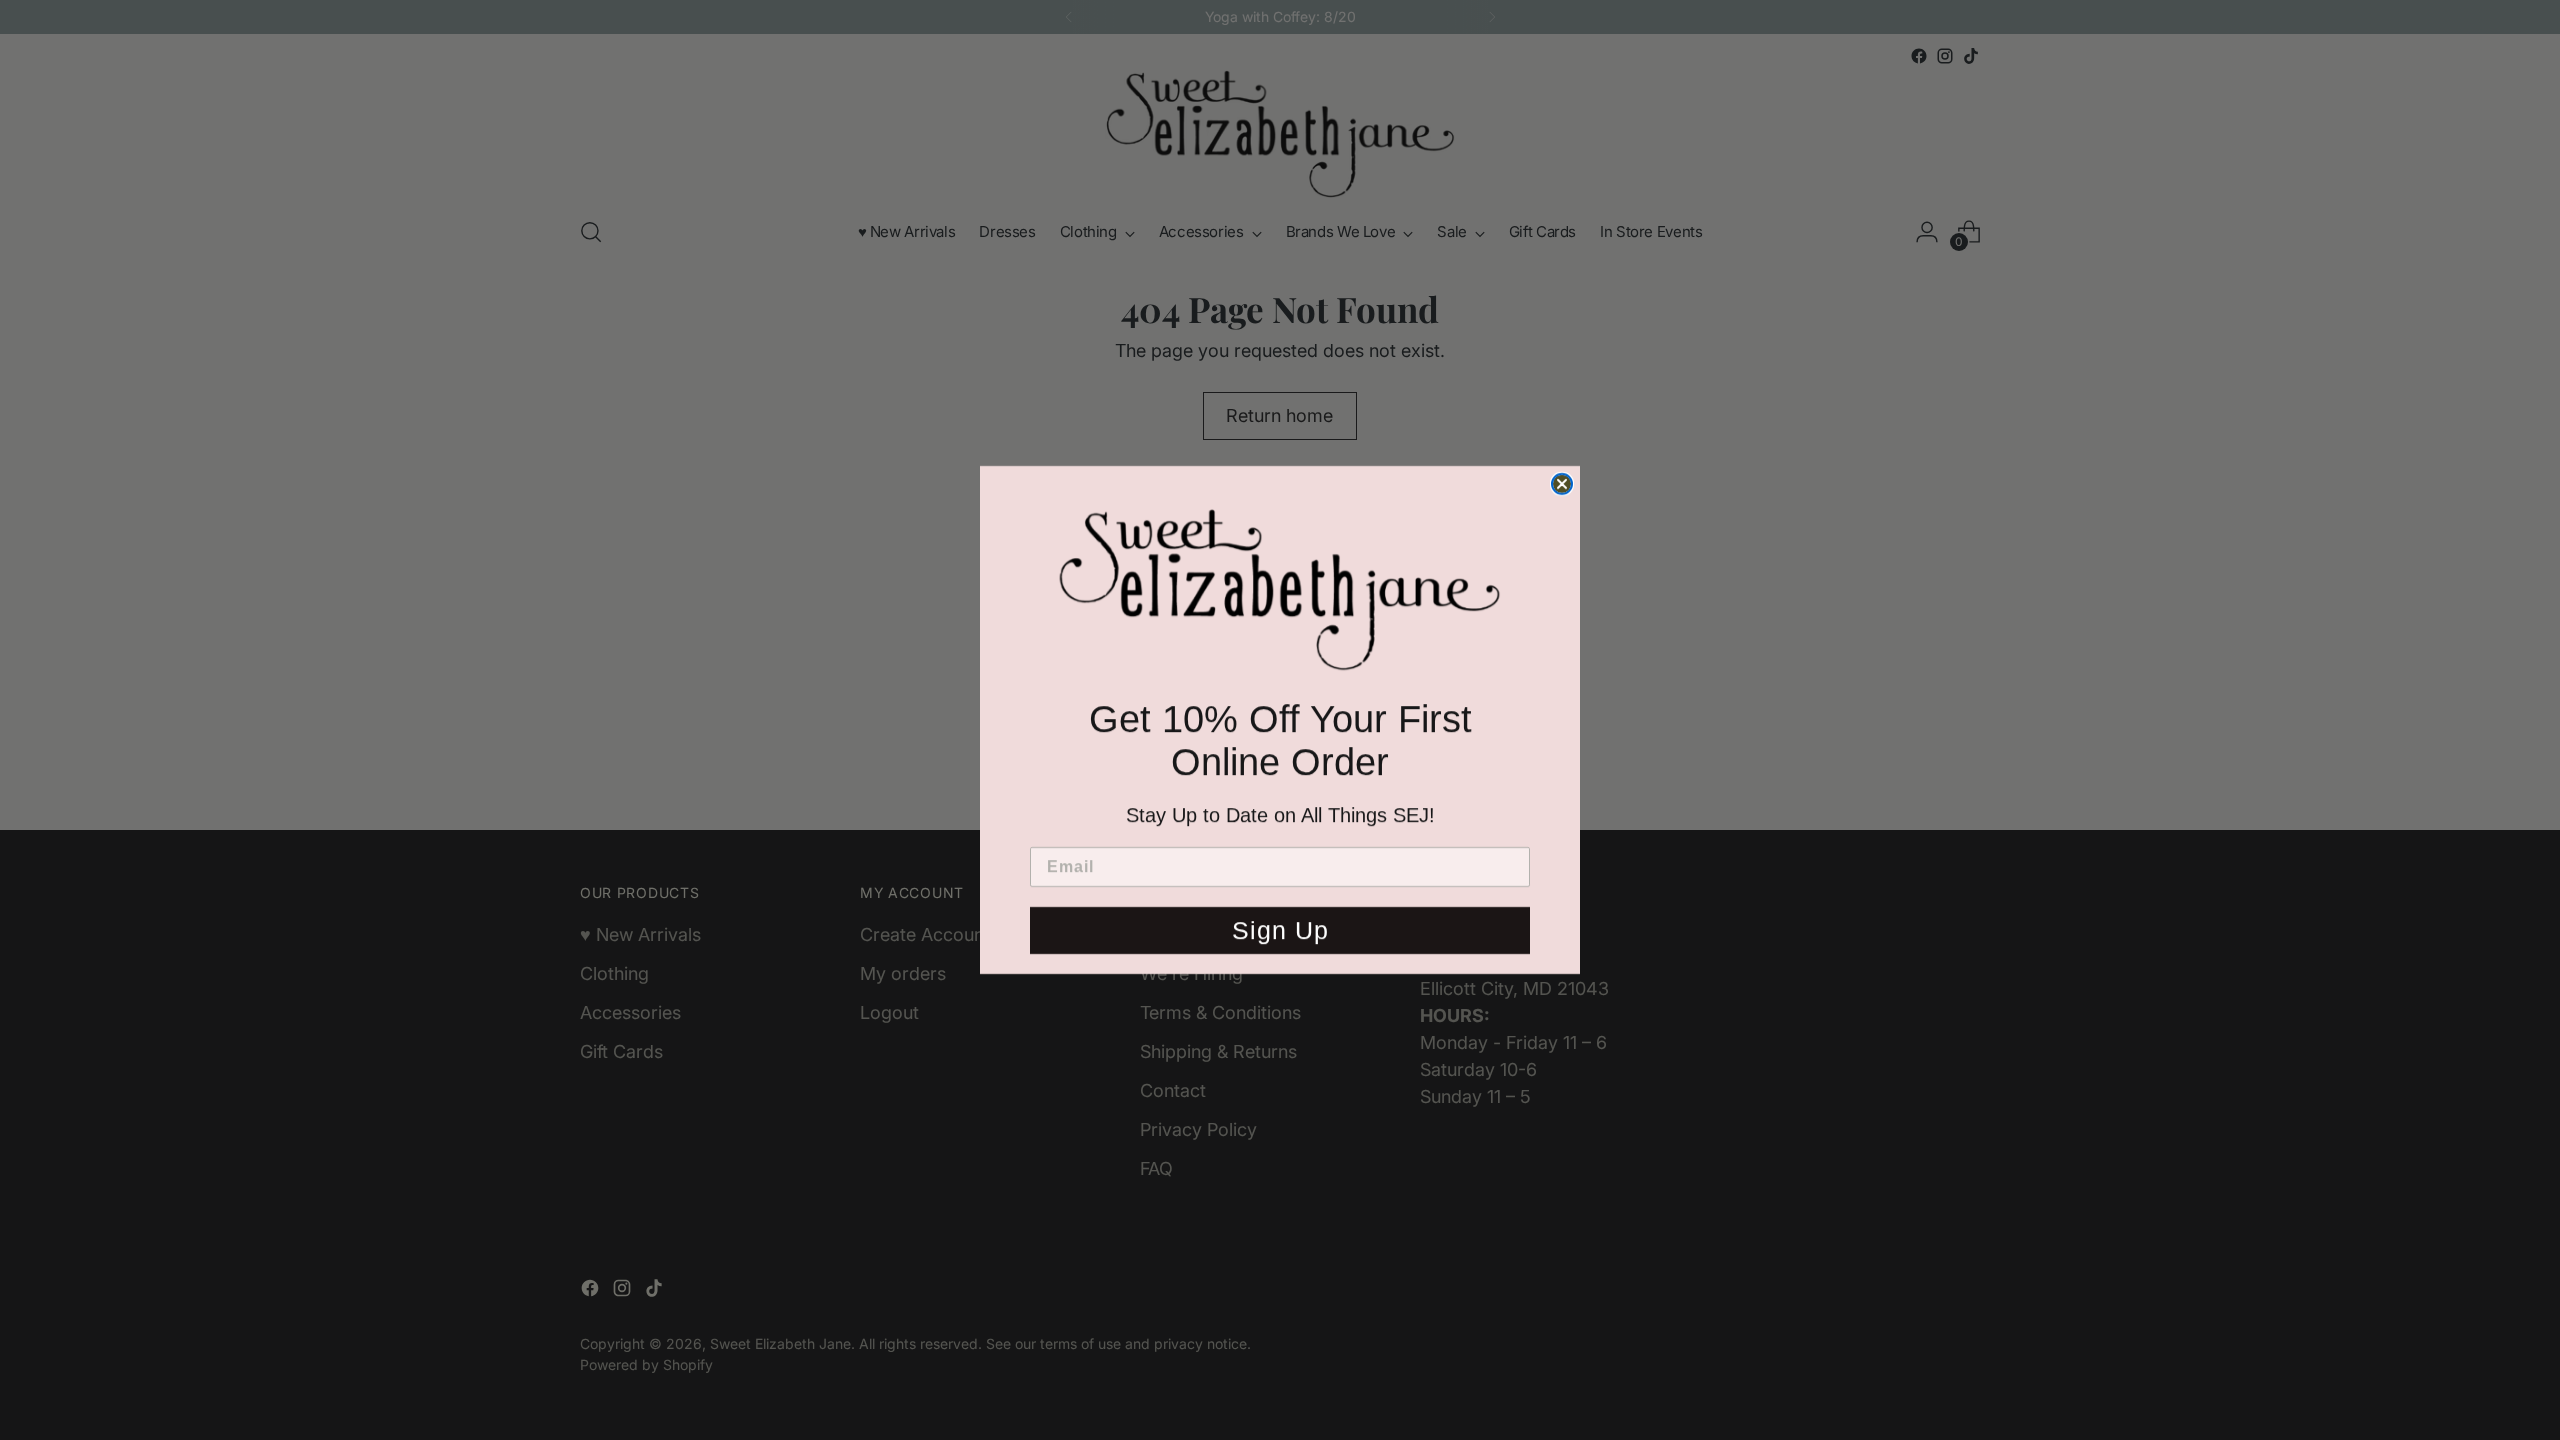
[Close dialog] (1562, 478)
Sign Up (1280, 936)
